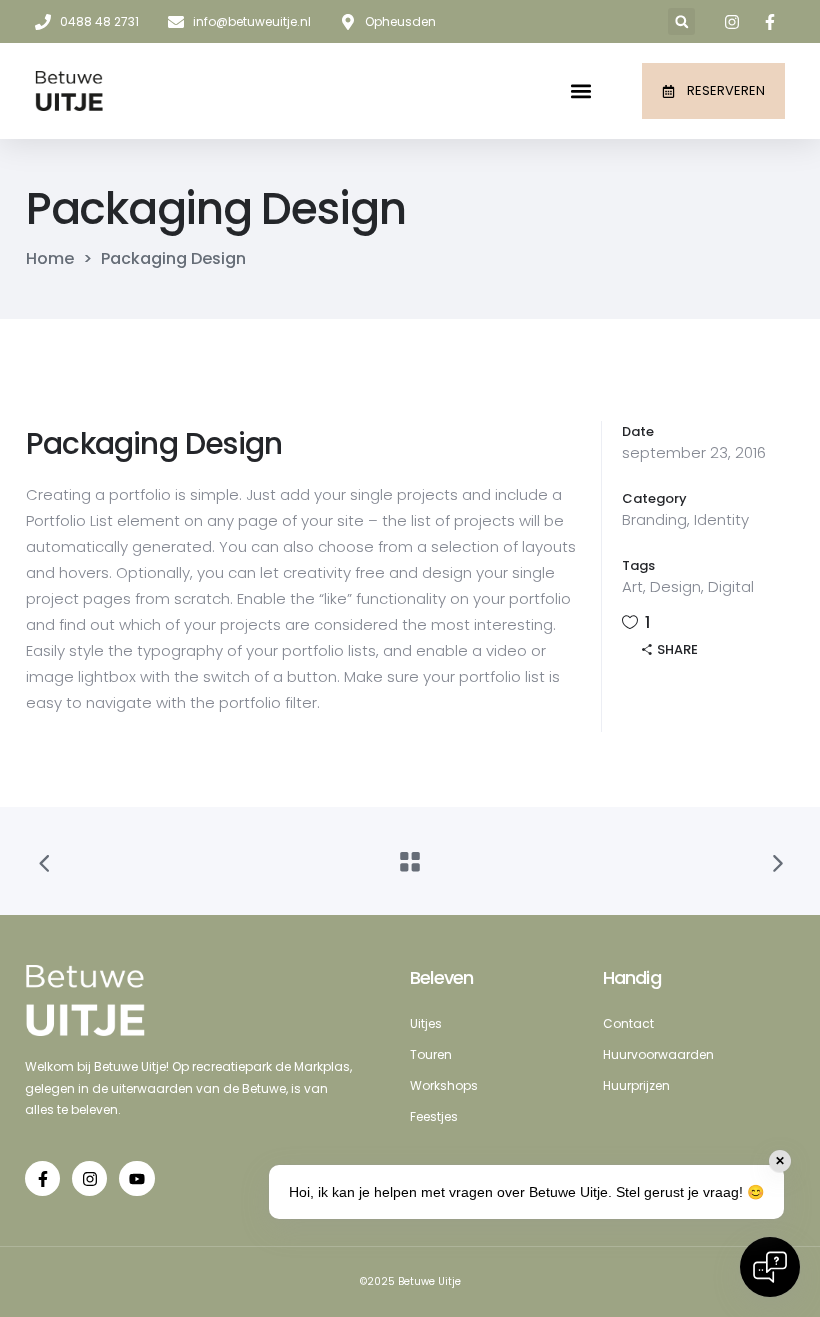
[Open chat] (770, 1267)
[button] (681, 21)
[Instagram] (89, 1178)
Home (50, 259)
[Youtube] (136, 1178)
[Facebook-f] (42, 1178)
